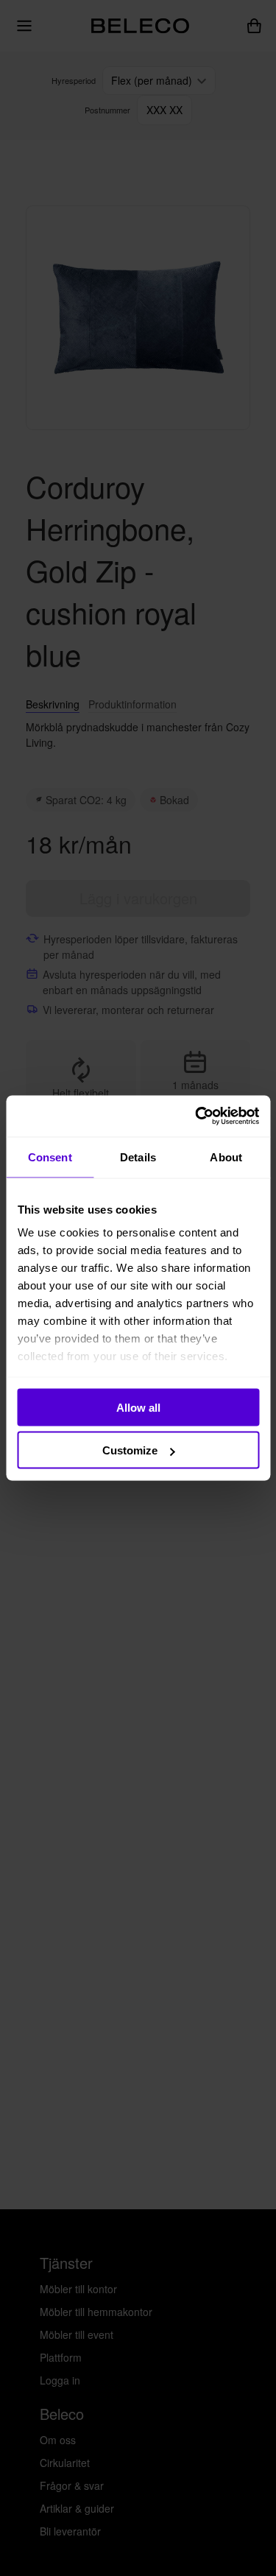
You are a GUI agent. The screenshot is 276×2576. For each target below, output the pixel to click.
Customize (130, 1450)
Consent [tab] (50, 1157)
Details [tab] (138, 1157)
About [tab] (226, 1157)
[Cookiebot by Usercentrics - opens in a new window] (197, 1116)
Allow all (138, 1407)
